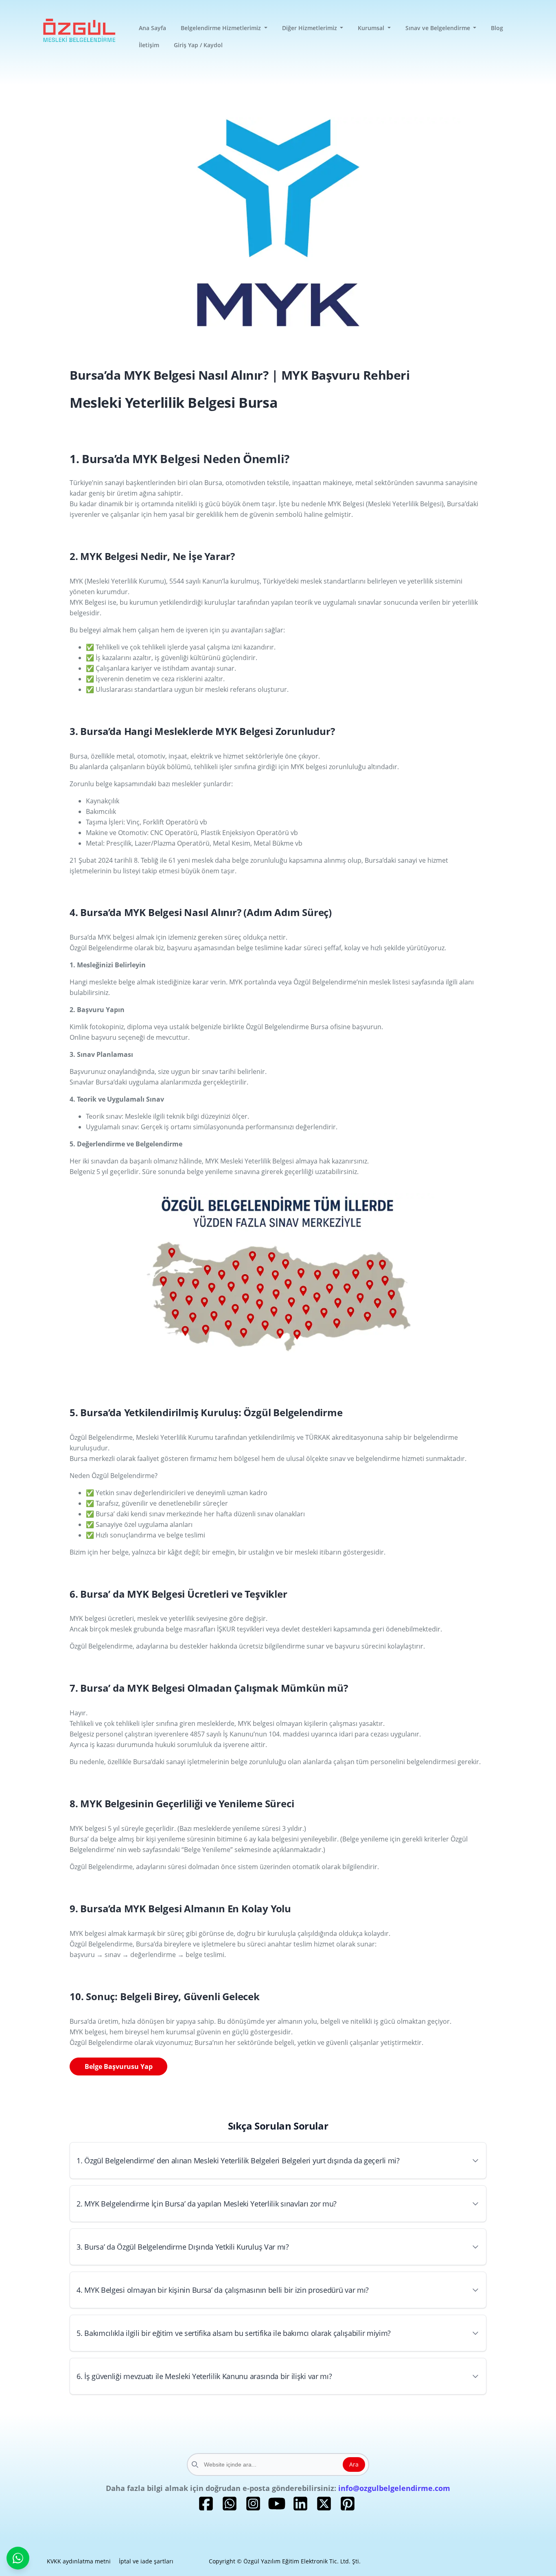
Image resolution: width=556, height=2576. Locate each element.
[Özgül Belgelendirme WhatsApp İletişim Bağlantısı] (230, 2509)
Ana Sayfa (152, 28)
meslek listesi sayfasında (407, 982)
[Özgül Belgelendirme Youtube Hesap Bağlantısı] (277, 2509)
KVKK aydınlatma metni (79, 2561)
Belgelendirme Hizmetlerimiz (222, 28)
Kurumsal (372, 28)
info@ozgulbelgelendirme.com (394, 2488)
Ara (354, 2464)
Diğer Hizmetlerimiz (310, 28)
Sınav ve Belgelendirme (439, 28)
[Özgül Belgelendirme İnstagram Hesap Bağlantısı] (253, 2509)
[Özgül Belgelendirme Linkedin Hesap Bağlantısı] (300, 2509)
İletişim (149, 45)
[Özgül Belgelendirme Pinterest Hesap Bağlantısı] (348, 2509)
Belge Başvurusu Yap (119, 2066)
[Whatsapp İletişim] (18, 2558)
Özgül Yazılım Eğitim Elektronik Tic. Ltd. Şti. (302, 2561)
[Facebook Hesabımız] (206, 2509)
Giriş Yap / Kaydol (198, 45)
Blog (497, 28)
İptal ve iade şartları (146, 2561)
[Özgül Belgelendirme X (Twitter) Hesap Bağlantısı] (324, 2509)
